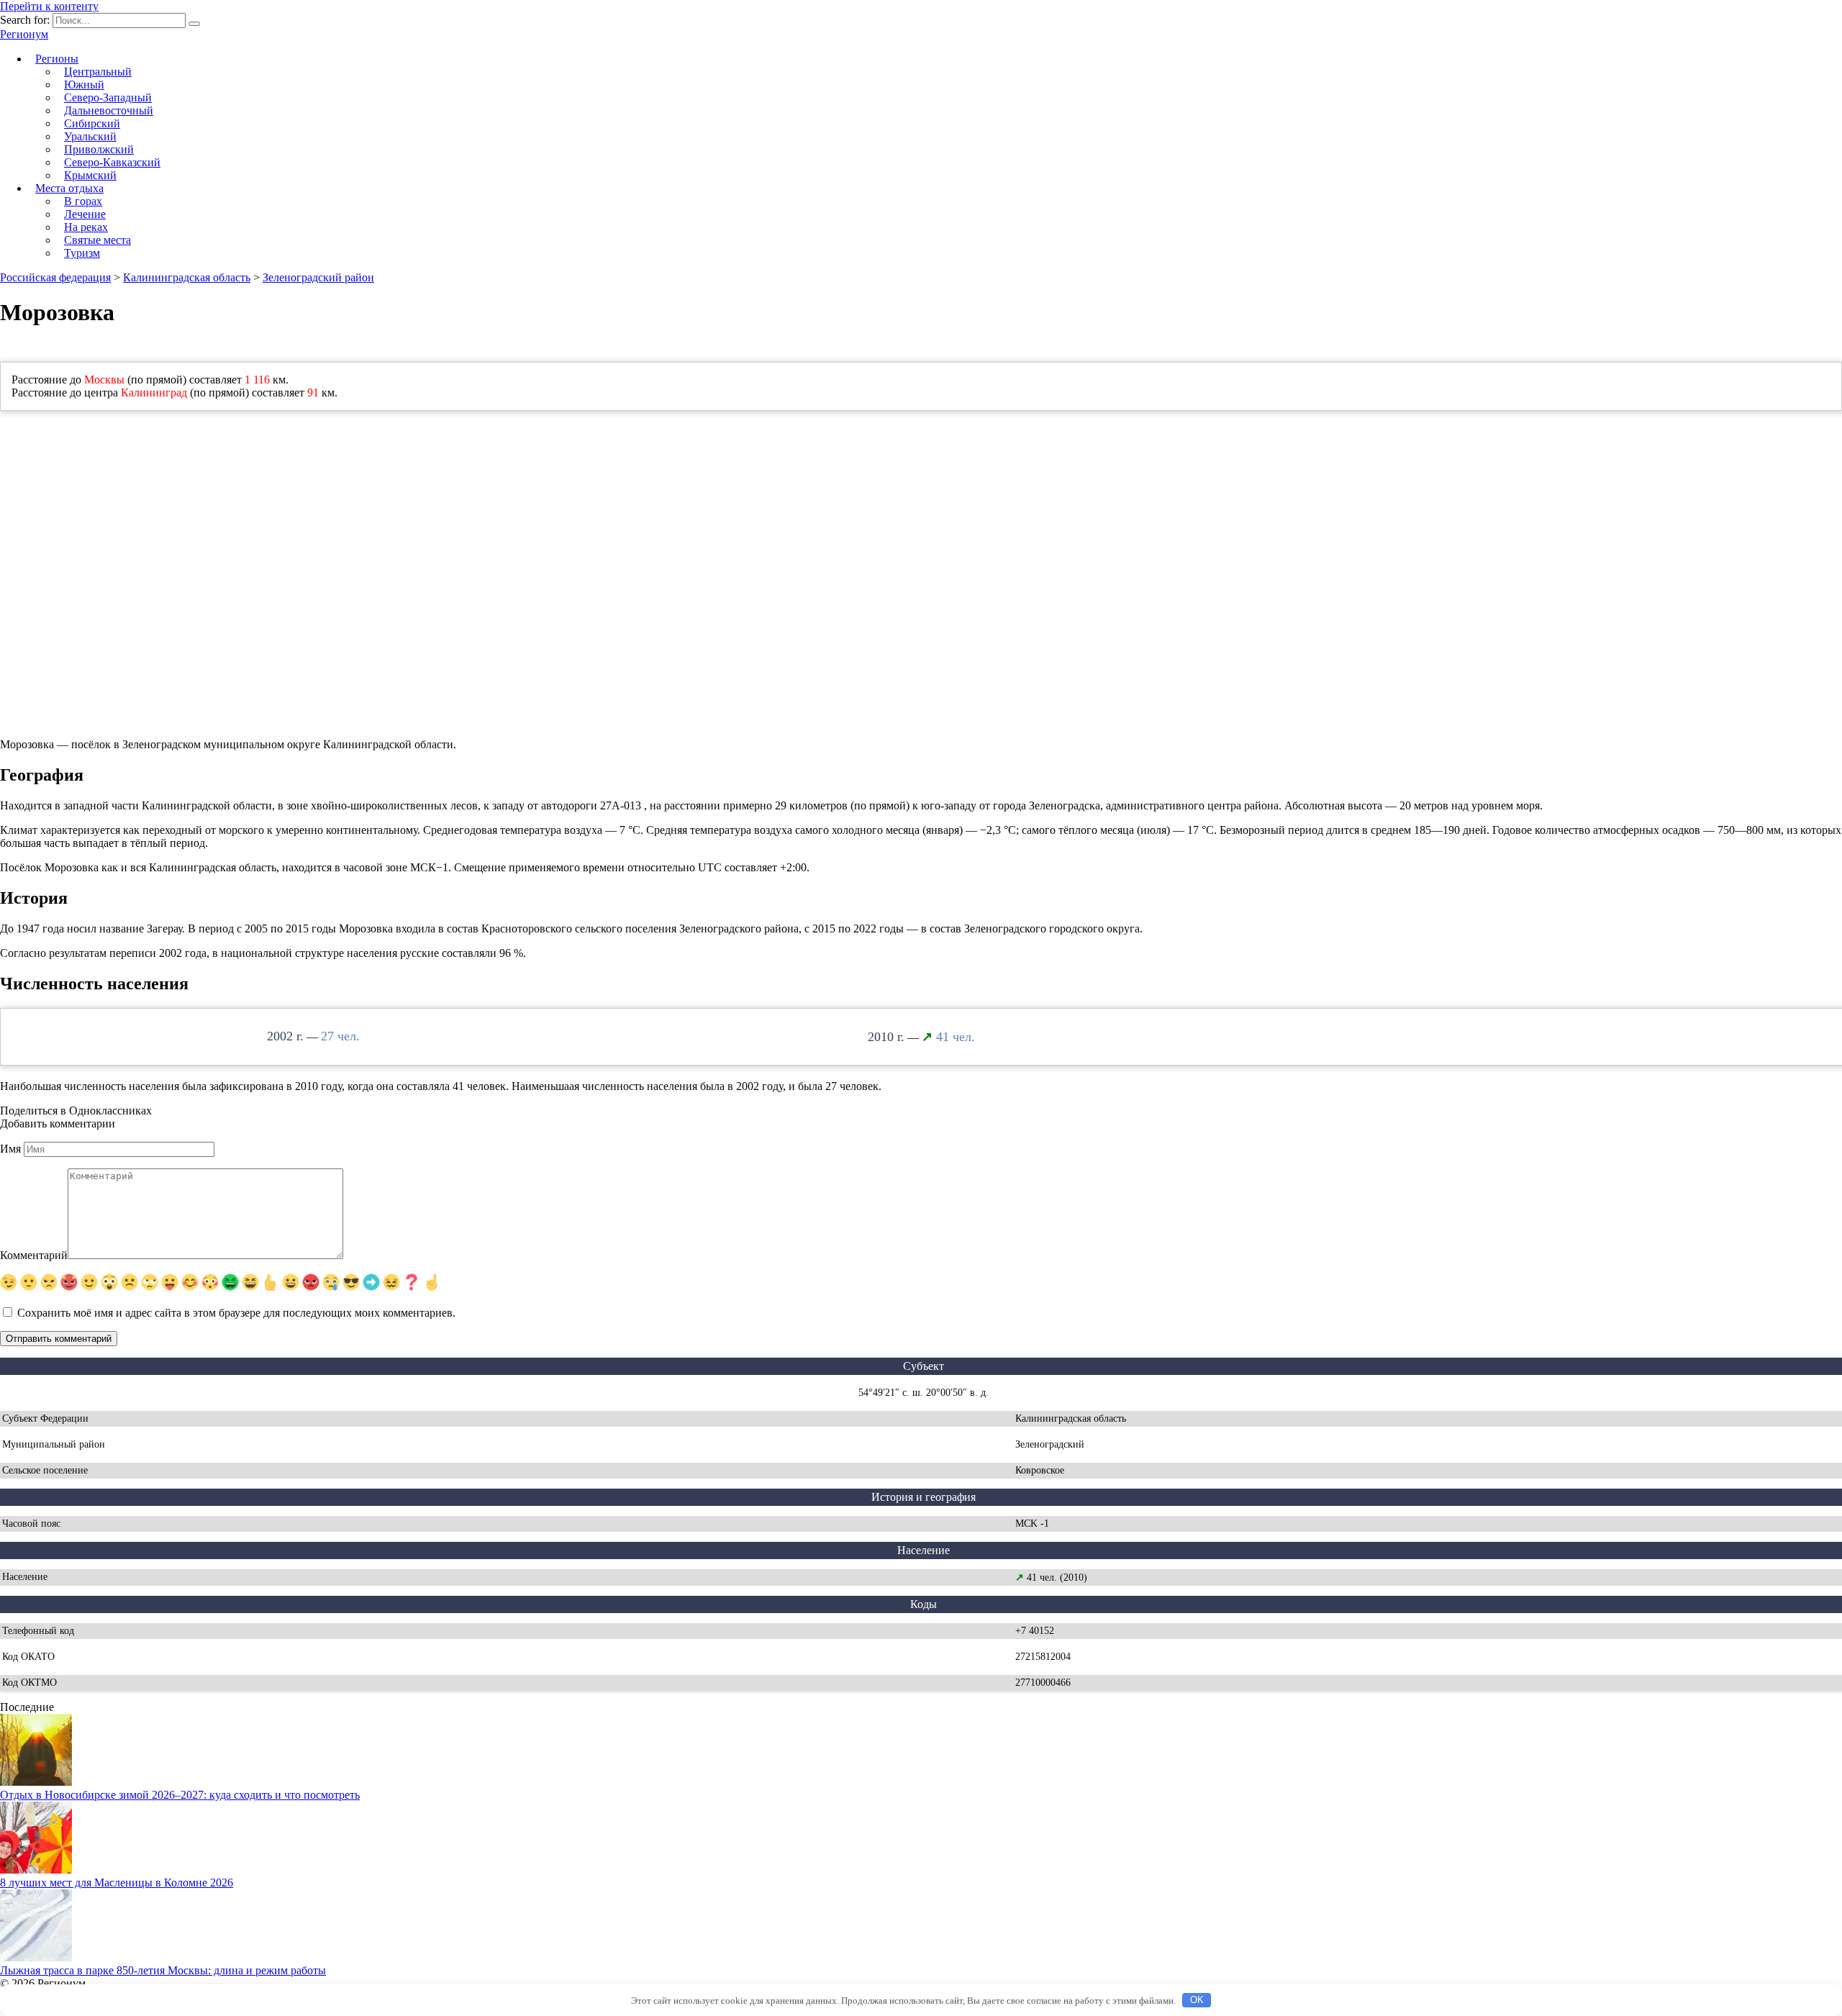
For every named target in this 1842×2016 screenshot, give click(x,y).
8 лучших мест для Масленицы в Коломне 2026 (117, 1883)
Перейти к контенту (49, 6)
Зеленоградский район (318, 277)
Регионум (24, 34)
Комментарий (34, 1255)
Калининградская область (187, 277)
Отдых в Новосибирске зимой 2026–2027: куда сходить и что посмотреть (180, 1795)
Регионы (57, 59)
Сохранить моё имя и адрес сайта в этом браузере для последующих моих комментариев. (236, 1313)
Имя (10, 1149)
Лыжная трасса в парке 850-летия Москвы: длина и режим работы (163, 1970)
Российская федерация (55, 277)
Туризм (82, 253)
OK (1197, 2000)
